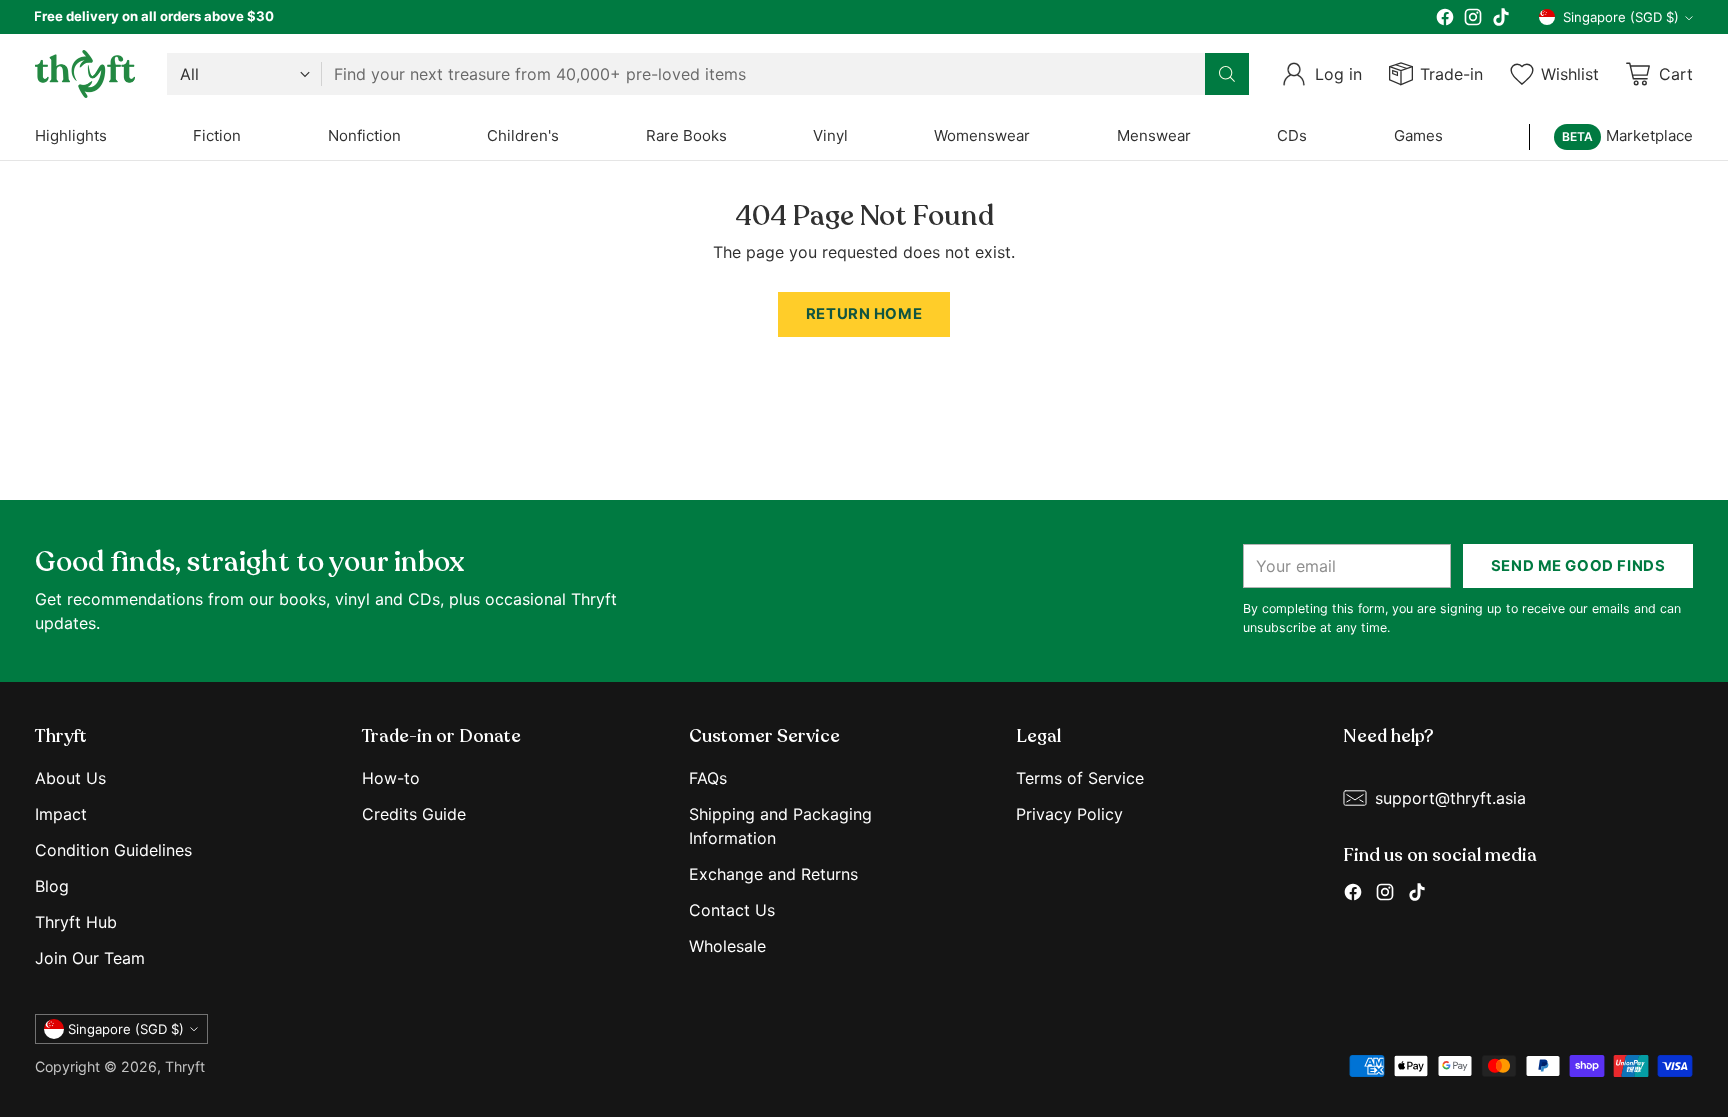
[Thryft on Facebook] (1445, 20)
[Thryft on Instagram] (1473, 20)
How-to (391, 778)
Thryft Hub (76, 922)
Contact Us (732, 910)
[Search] (1227, 74)
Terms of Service (1080, 778)
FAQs (708, 778)
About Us (70, 778)
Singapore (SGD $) (1621, 17)
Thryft (185, 1066)
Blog (52, 886)
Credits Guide (414, 814)
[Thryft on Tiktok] (1501, 20)
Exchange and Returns (773, 874)
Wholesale (727, 946)
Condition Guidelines (113, 850)
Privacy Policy (1069, 814)
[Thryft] (85, 74)
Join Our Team (90, 958)
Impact (61, 814)
